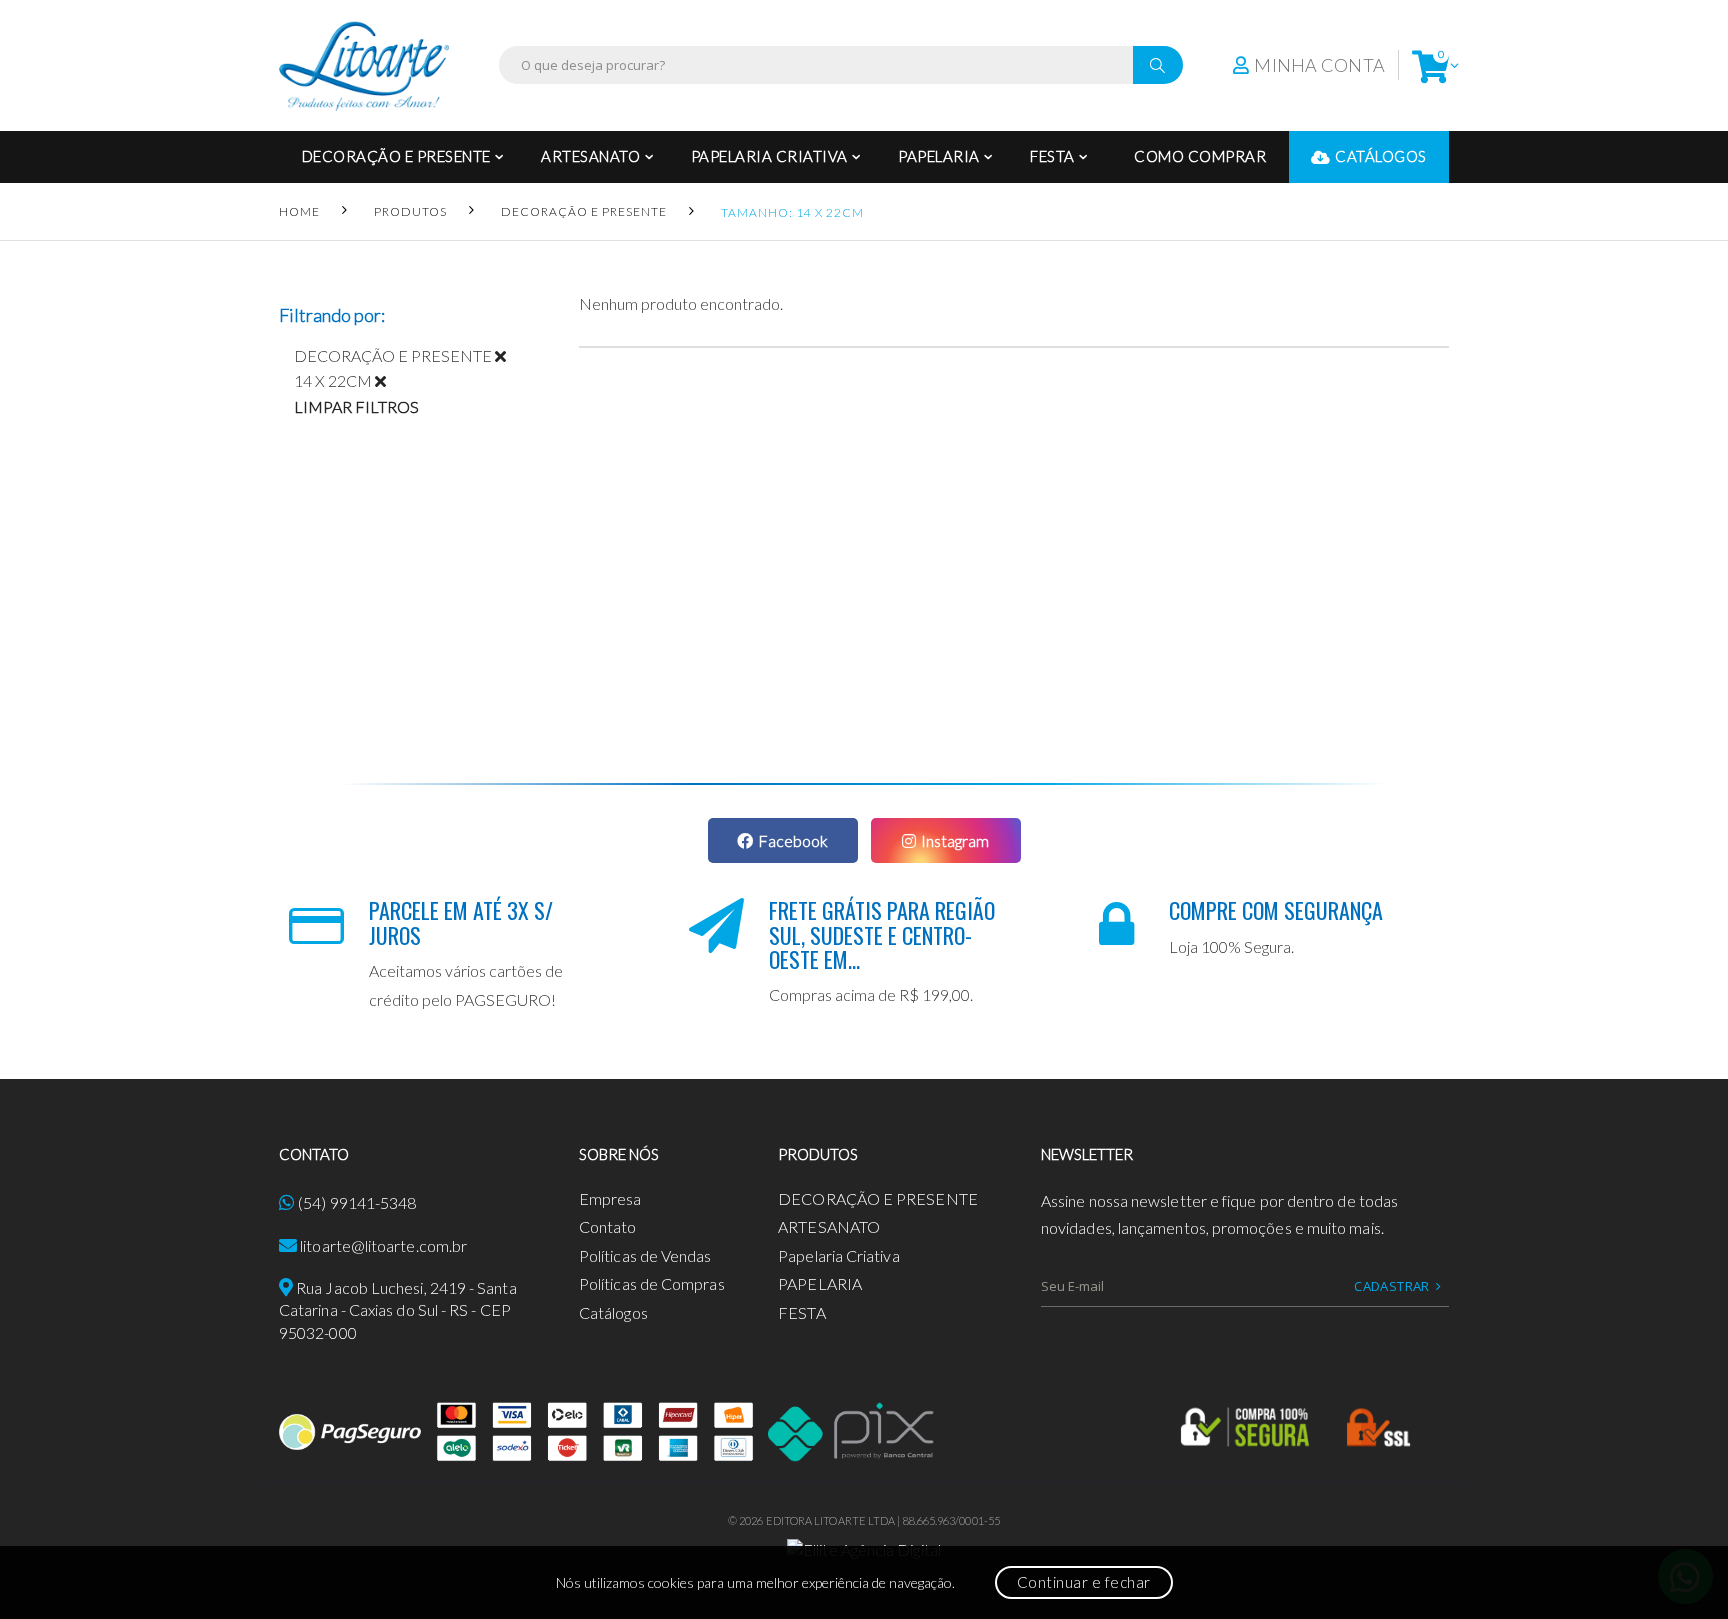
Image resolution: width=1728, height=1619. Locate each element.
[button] (1430, 65)
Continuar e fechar (1084, 1582)
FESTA (1052, 156)
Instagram (955, 840)
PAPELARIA (939, 156)
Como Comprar (1200, 156)
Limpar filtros (356, 406)
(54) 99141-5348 (357, 1202)
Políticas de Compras (652, 1283)
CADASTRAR (1392, 1286)
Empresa (610, 1198)
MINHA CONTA (1319, 65)
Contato (608, 1226)
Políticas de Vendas (645, 1255)
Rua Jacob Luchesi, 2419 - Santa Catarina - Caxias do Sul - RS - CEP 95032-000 (398, 1310)
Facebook (793, 840)
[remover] (508, 355)
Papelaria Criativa (769, 156)
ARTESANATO (590, 156)
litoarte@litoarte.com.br (383, 1245)
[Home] (364, 65)
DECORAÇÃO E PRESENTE (396, 156)
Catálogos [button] (1381, 156)
